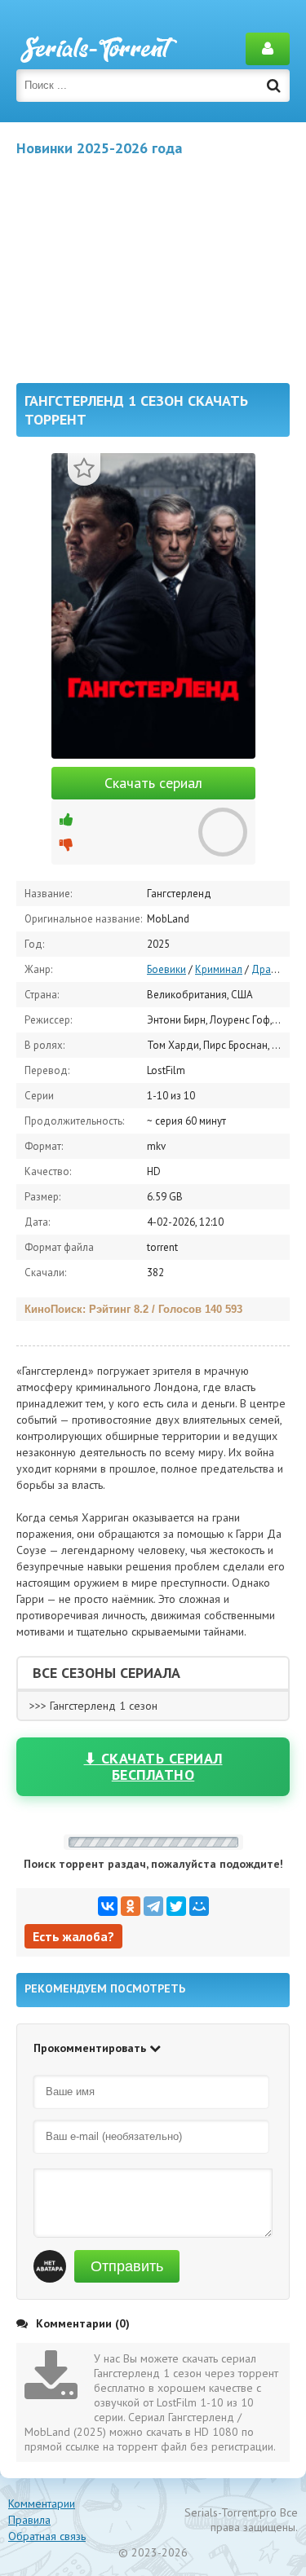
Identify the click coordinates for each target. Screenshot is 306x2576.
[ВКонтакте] (108, 1906)
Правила (29, 2520)
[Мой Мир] (199, 1906)
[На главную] (98, 49)
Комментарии (42, 2503)
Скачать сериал (153, 783)
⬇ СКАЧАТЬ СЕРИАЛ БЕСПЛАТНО (153, 1766)
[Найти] (273, 86)
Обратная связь (47, 2536)
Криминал (219, 969)
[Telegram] (153, 1906)
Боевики (166, 969)
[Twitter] (176, 1906)
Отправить (127, 2266)
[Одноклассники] (131, 1906)
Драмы (268, 969)
